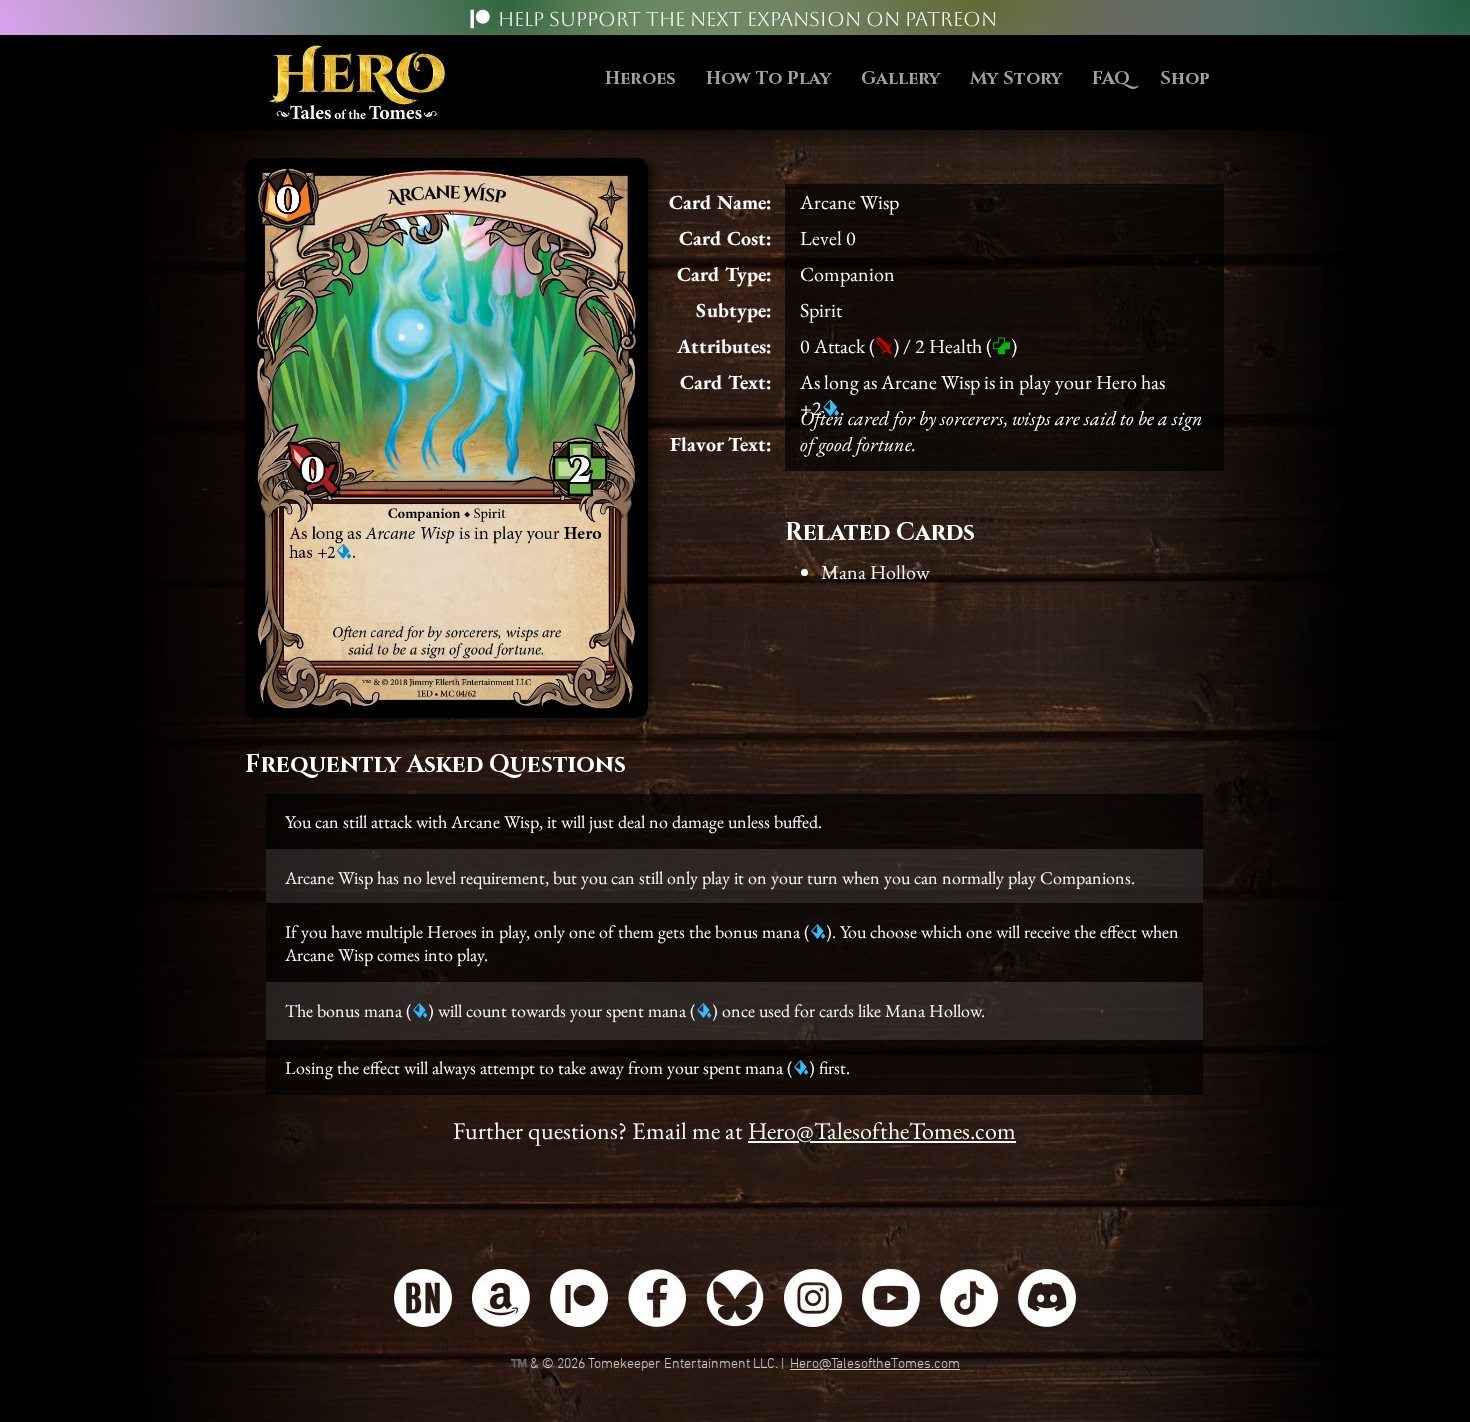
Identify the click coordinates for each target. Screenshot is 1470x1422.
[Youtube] (891, 1298)
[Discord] (1047, 1298)
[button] (768, 79)
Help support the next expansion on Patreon (747, 19)
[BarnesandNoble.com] (423, 1298)
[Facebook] (657, 1298)
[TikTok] (969, 1298)
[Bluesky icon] (735, 1298)
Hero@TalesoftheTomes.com (882, 1130)
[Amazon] (501, 1298)
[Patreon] (480, 19)
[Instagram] (813, 1298)
